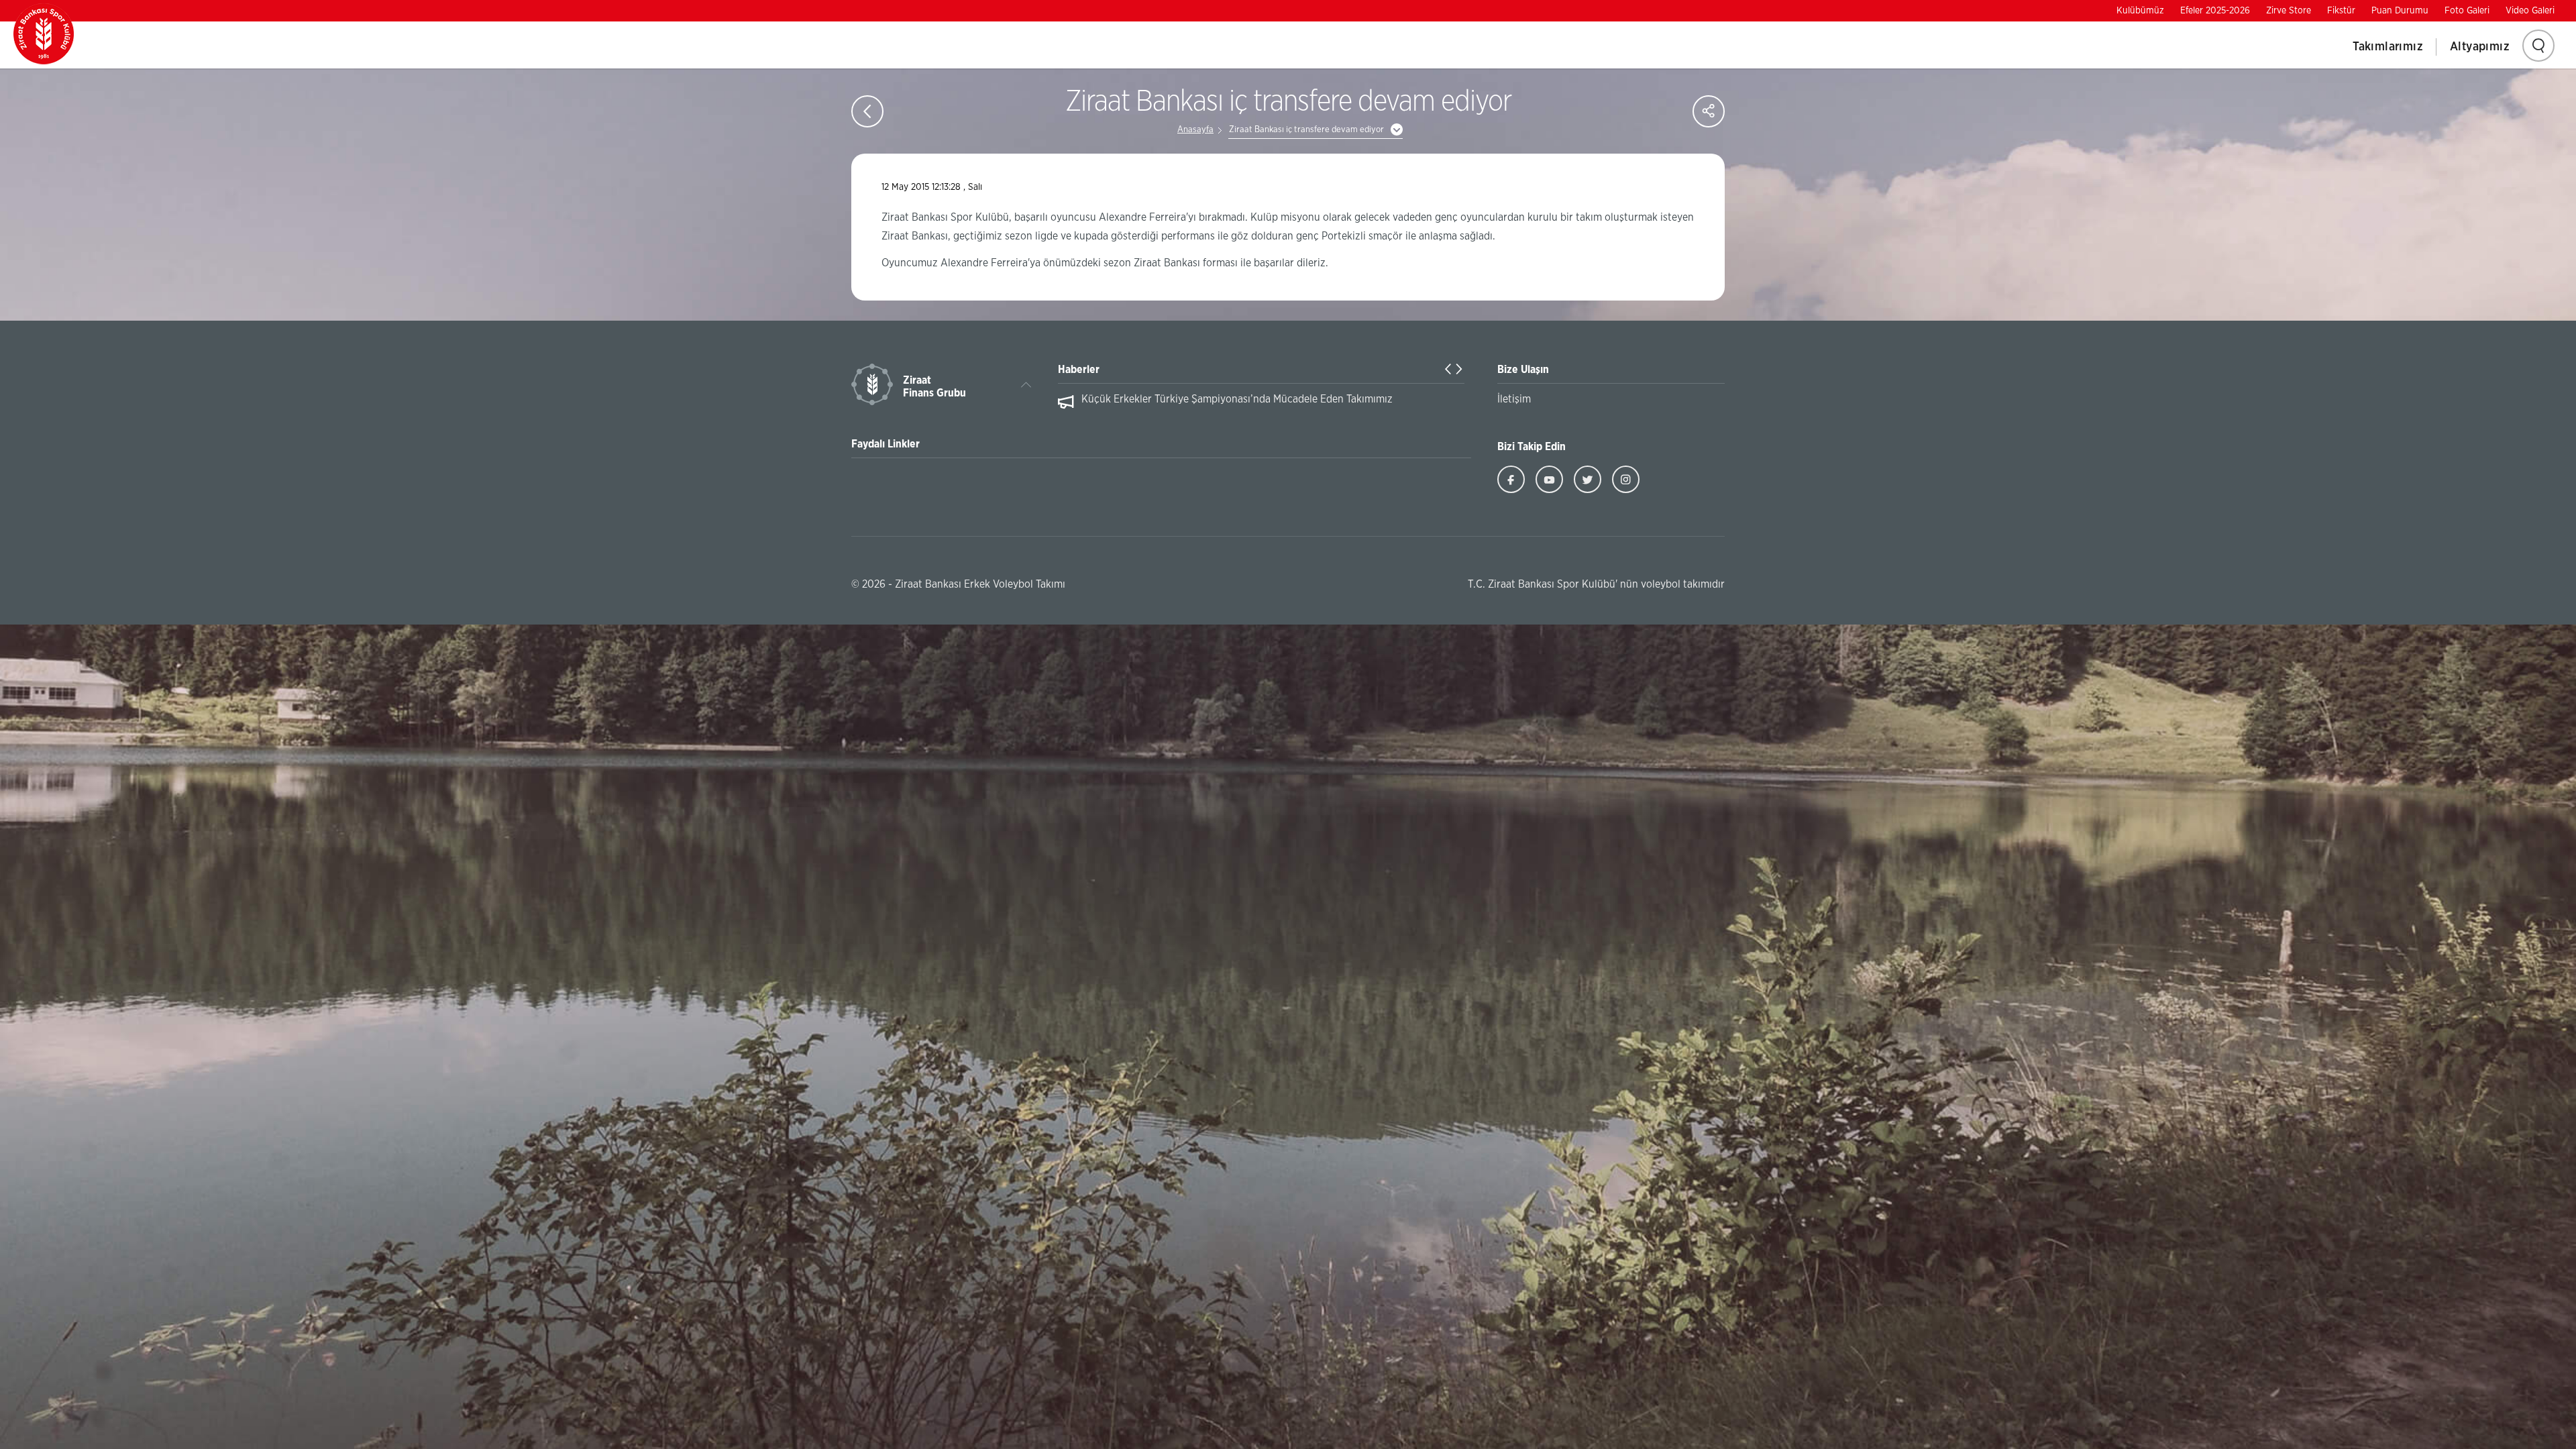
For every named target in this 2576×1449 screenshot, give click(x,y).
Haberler (1079, 370)
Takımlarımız (2388, 47)
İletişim (1514, 399)
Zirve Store (2289, 11)
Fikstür (2341, 11)
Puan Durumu (2400, 11)
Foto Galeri (2467, 11)
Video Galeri (2530, 11)
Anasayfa (1195, 130)
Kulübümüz (2140, 11)
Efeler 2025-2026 (2215, 11)
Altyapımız (2480, 47)
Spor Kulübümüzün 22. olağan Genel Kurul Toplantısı (1204, 399)
